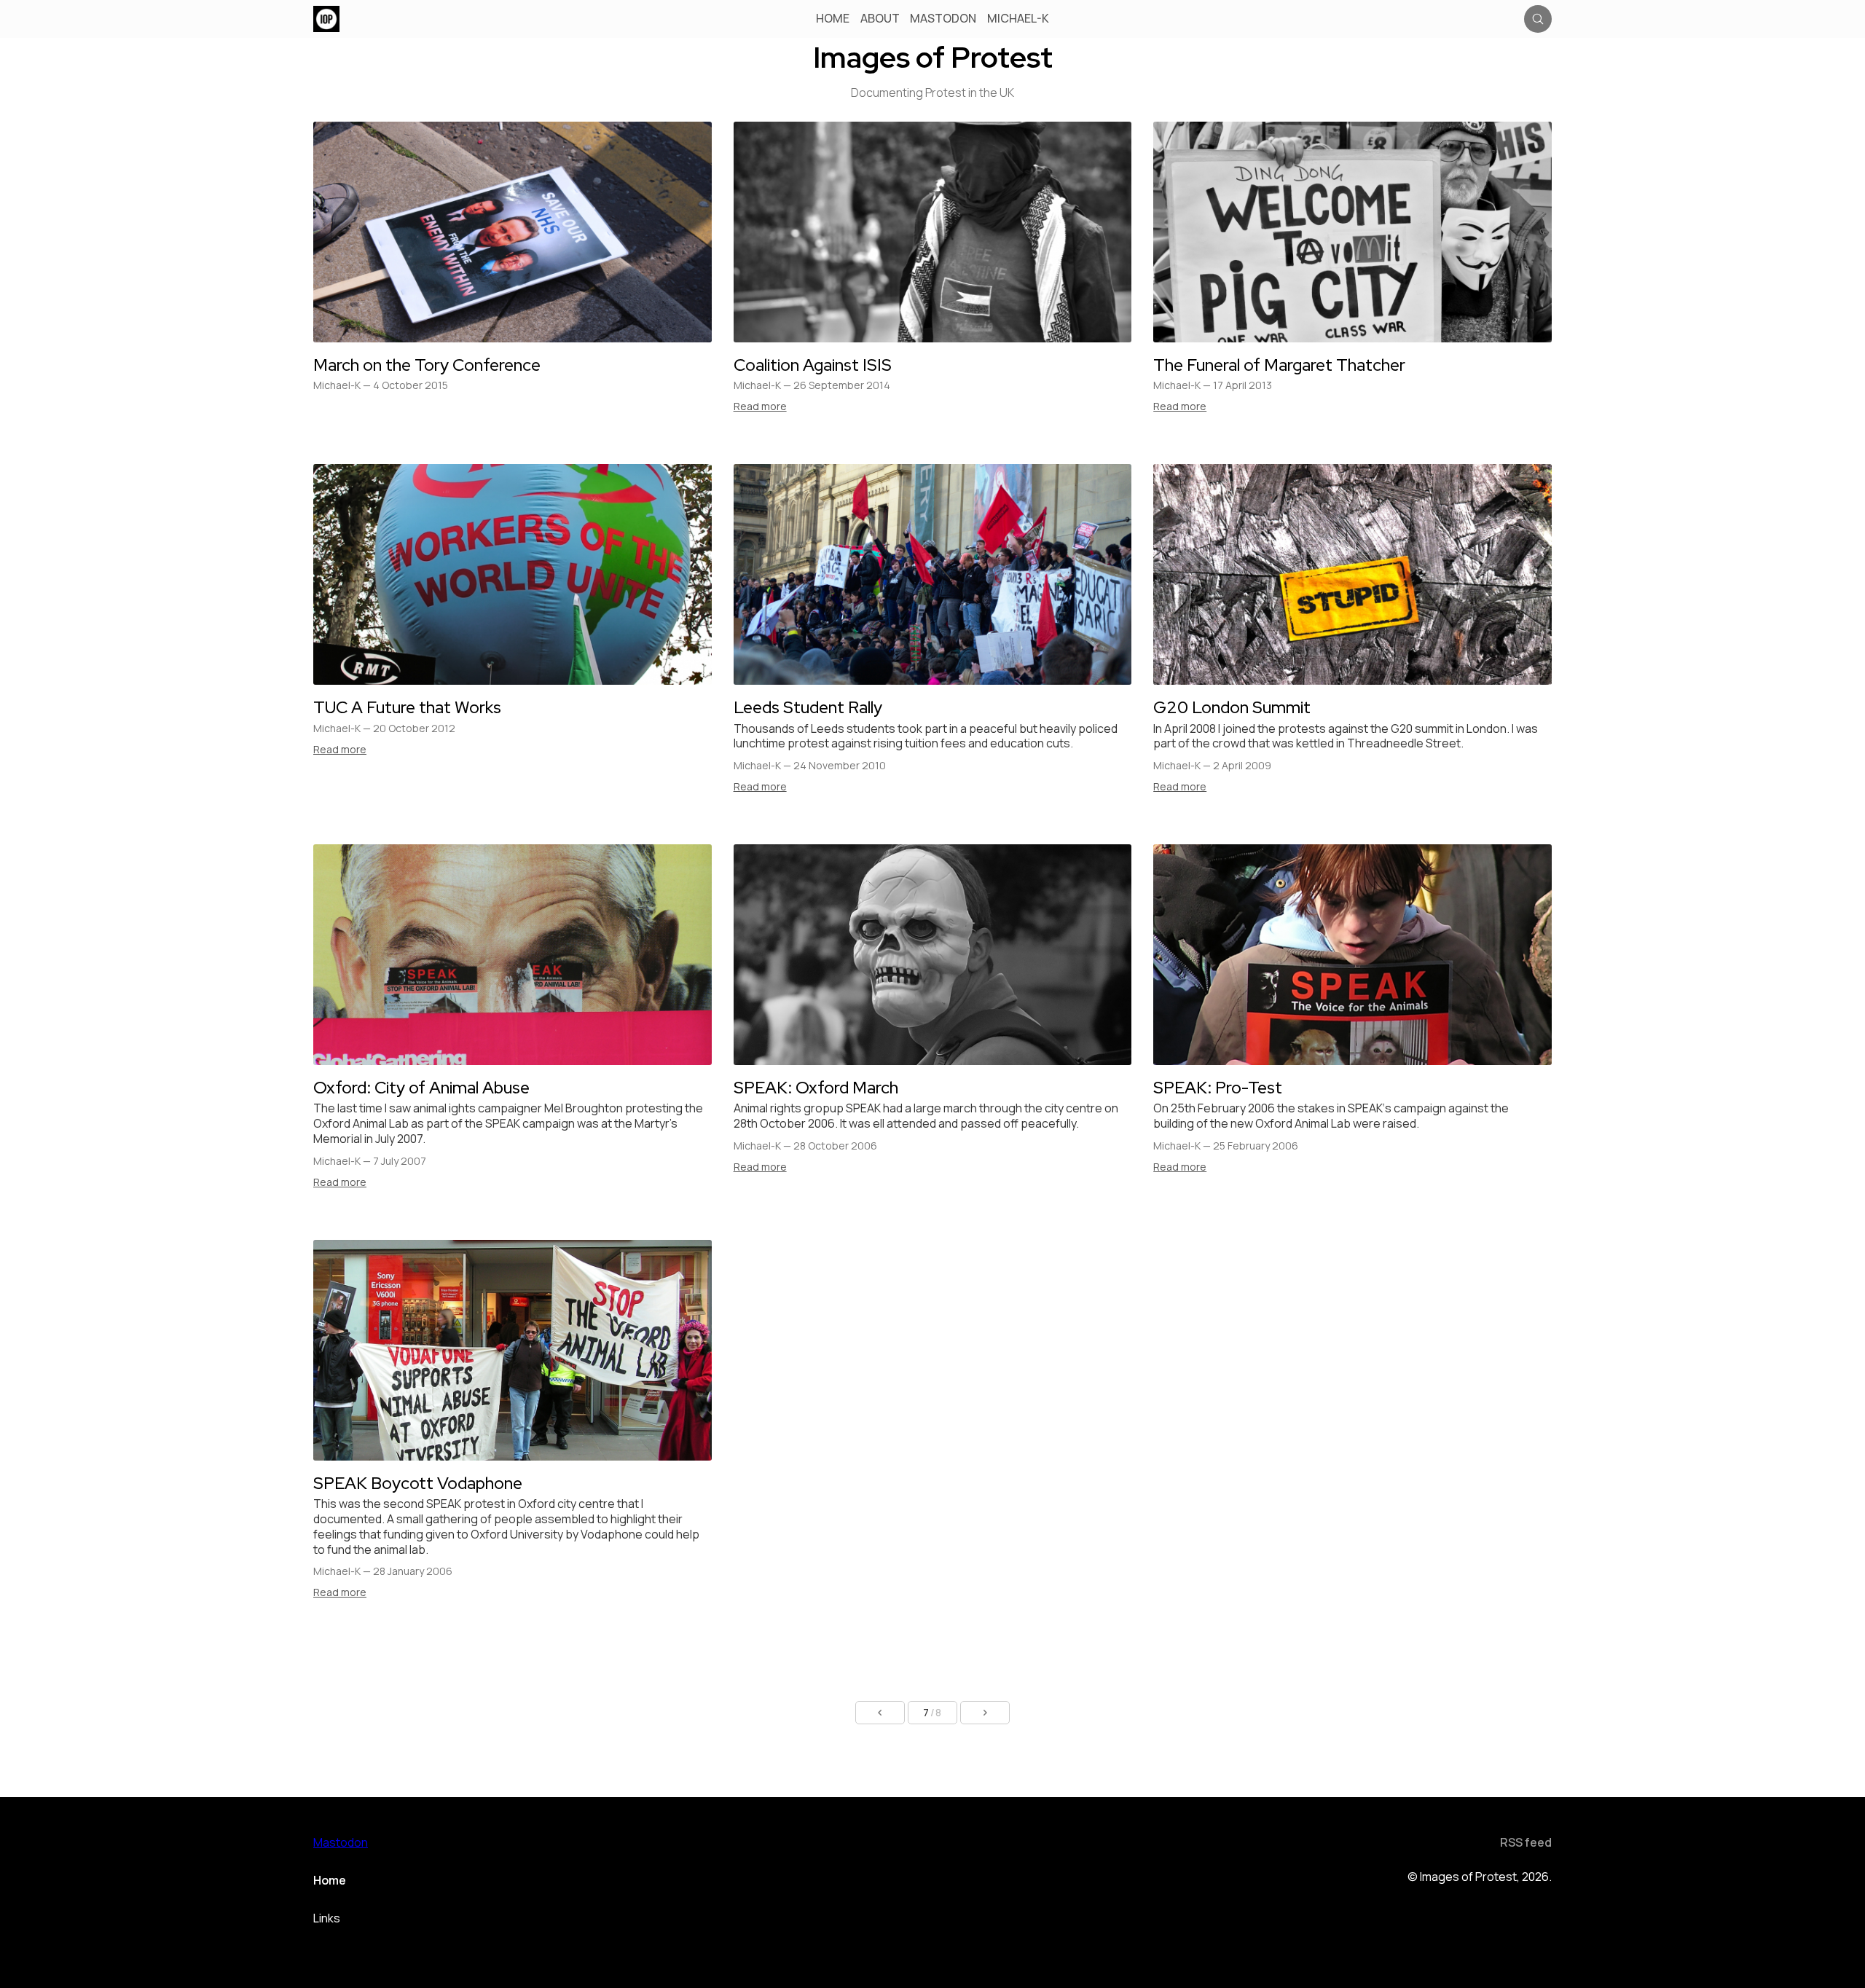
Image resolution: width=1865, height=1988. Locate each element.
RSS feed (1526, 1842)
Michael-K (1018, 19)
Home (833, 19)
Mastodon (943, 19)
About (880, 19)
